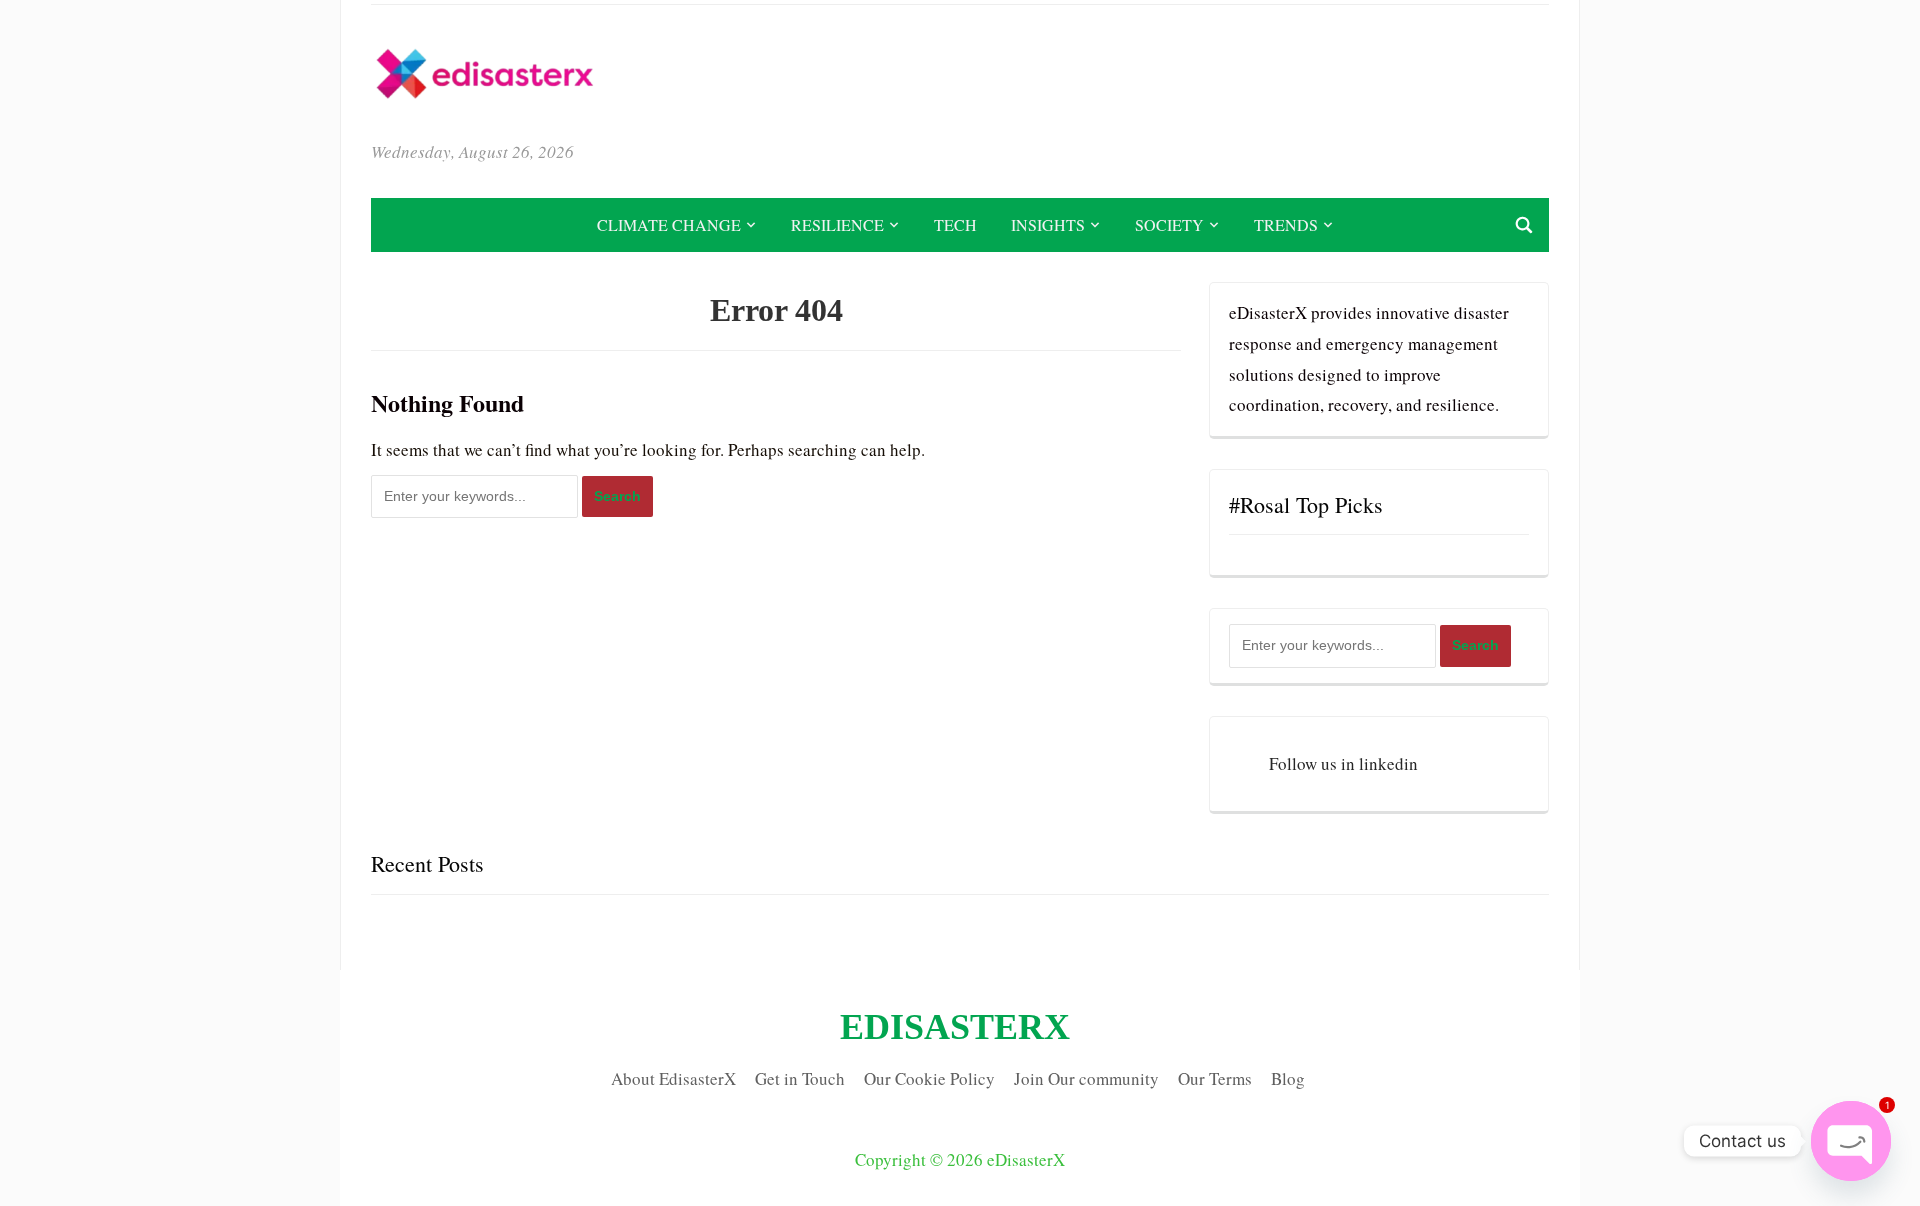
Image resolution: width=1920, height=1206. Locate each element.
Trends (1286, 224)
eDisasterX (955, 1027)
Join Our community (1086, 1078)
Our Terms (1215, 1078)
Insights (1048, 224)
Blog (1288, 1078)
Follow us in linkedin (1343, 763)
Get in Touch (800, 1078)
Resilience (837, 224)
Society (1169, 224)
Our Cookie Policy (929, 1078)
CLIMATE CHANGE (669, 224)
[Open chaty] (1851, 1141)
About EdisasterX (673, 1078)
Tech (955, 224)
